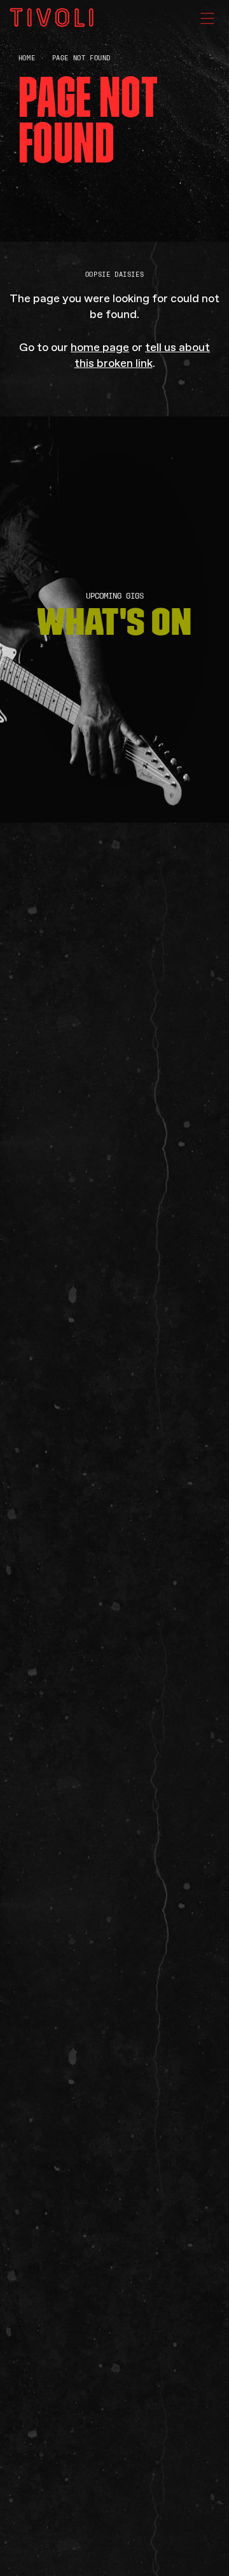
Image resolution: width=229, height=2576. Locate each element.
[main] (114, 1288)
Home (27, 58)
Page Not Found (81, 58)
